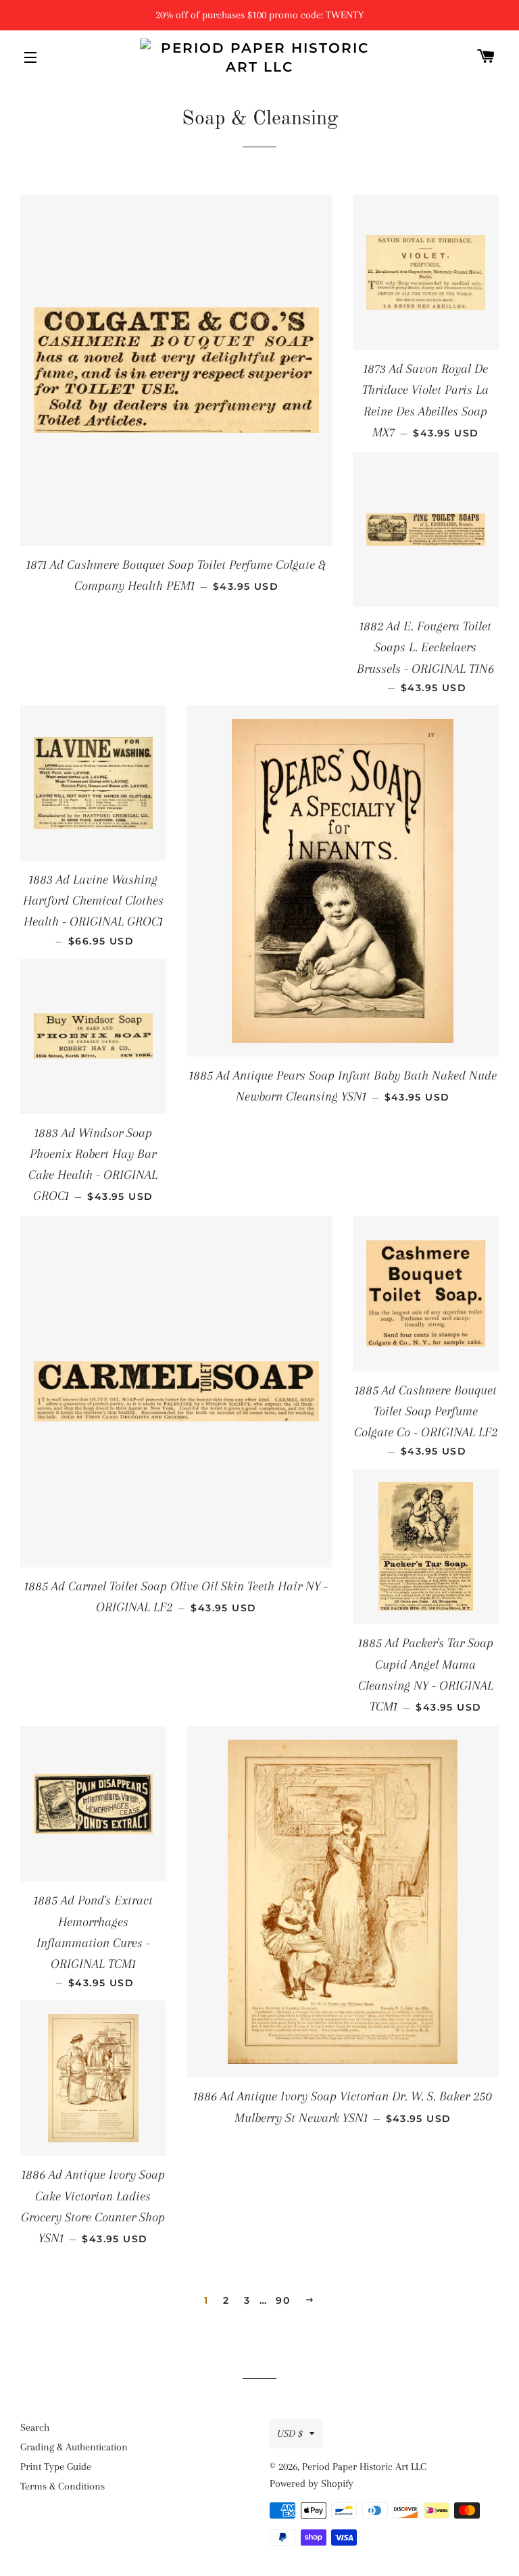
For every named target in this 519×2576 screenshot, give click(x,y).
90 (283, 2300)
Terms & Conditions (63, 2486)
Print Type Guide (56, 2467)
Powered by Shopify (312, 2483)
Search (35, 2427)
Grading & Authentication (74, 2447)
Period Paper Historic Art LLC (364, 2467)
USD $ (290, 2433)
